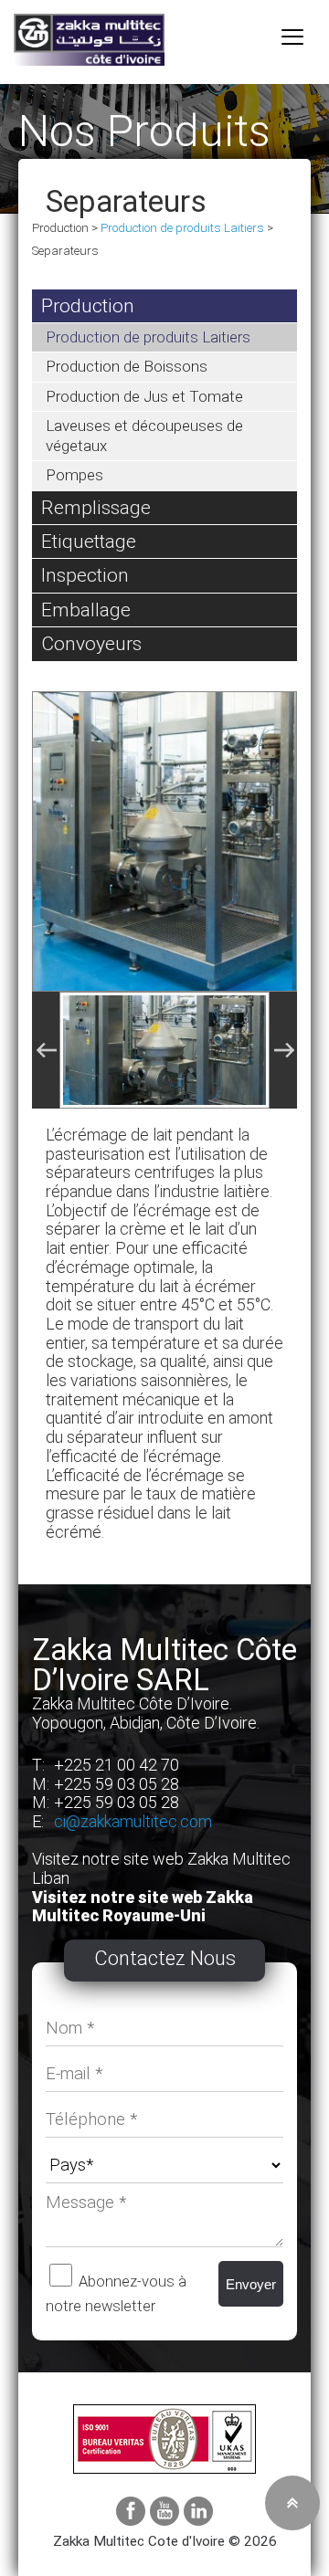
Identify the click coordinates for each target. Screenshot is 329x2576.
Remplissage (96, 507)
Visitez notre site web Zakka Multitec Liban (161, 1868)
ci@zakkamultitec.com (133, 1821)
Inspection (85, 575)
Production (88, 305)
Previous (46, 1050)
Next (283, 1050)
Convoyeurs (91, 643)
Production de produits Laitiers (182, 228)
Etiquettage (89, 541)
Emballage (86, 610)
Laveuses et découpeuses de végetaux (144, 435)
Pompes (74, 475)
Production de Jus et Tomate (144, 396)
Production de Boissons (127, 366)
